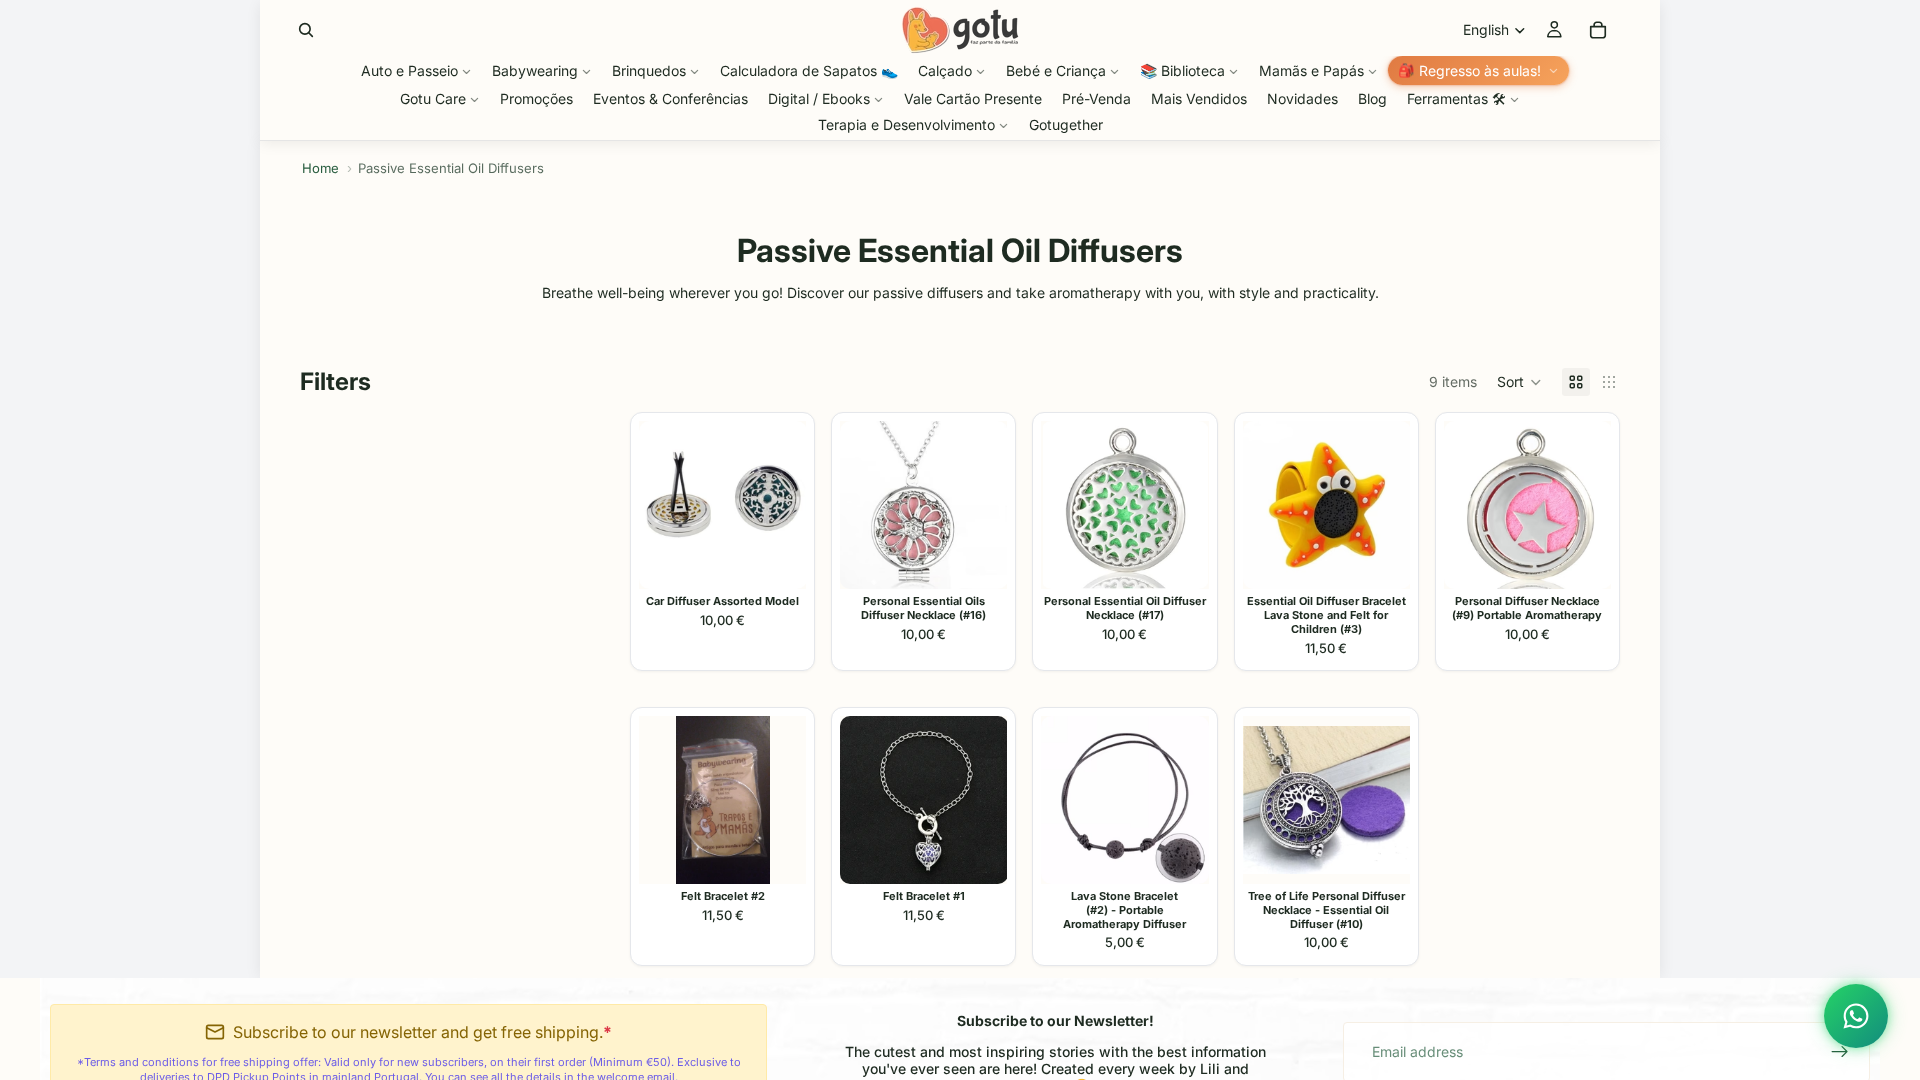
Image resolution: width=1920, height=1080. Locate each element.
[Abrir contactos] (1856, 1016)
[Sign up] (1840, 1052)
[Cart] (1598, 30)
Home (320, 168)
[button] (1519, 382)
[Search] (306, 30)
